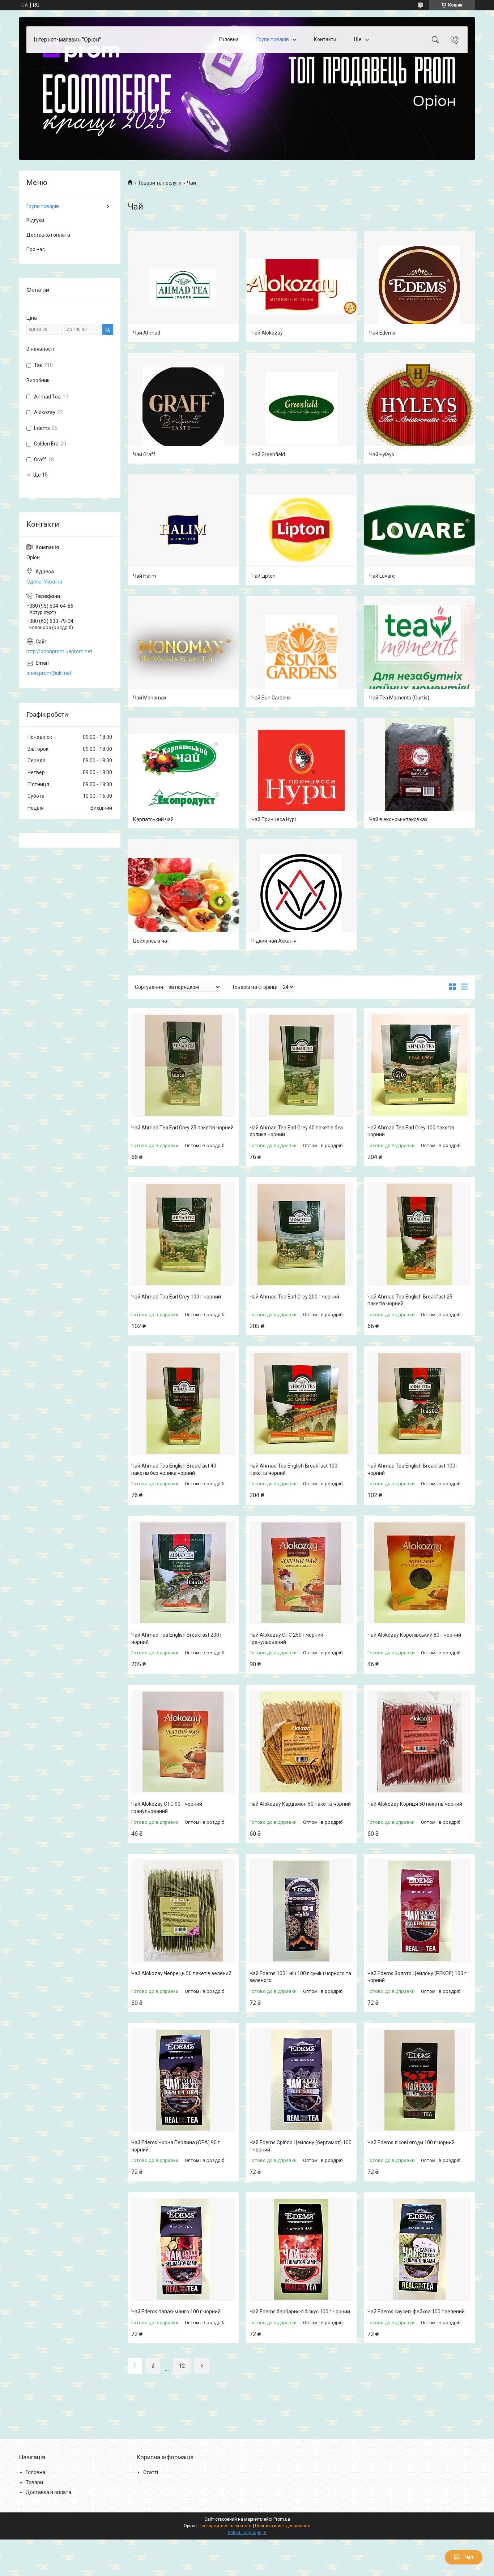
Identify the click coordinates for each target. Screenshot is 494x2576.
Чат (469, 2557)
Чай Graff (144, 455)
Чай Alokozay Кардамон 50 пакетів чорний (300, 1804)
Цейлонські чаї (151, 941)
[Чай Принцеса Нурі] (301, 773)
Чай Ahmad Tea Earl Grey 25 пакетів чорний (182, 1128)
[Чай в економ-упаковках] (419, 773)
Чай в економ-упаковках (398, 819)
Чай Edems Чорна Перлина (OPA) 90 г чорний (176, 2146)
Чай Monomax (150, 698)
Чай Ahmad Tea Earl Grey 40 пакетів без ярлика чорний (296, 1131)
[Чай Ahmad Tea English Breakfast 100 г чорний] (419, 1403)
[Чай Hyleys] (419, 408)
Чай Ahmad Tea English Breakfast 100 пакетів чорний (293, 1469)
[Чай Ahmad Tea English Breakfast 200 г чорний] (183, 1573)
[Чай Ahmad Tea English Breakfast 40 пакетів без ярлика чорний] (183, 1403)
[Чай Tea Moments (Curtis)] (419, 652)
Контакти (325, 39)
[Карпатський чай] (183, 773)
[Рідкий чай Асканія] (301, 895)
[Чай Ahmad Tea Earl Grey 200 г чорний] (301, 1234)
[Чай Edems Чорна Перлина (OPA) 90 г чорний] (183, 2080)
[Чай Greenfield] (301, 408)
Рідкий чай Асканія (274, 941)
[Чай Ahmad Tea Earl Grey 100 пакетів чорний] (419, 1065)
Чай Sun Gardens (271, 698)
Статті (151, 2472)
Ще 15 (41, 475)
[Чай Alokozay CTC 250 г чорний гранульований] (301, 1573)
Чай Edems (382, 333)
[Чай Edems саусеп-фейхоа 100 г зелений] (419, 2250)
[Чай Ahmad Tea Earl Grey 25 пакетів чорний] (183, 1065)
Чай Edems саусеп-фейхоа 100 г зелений (416, 2312)
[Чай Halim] (183, 530)
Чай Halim (145, 576)
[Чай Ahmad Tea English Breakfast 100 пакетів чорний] (301, 1403)
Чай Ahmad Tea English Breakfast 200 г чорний (177, 1638)
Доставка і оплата (48, 235)
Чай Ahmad (147, 333)
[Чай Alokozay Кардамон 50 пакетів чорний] (301, 1742)
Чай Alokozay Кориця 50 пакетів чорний (415, 1804)
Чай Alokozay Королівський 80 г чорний (414, 1635)
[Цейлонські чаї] (183, 895)
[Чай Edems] (419, 287)
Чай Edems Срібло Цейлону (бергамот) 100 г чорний (301, 2146)
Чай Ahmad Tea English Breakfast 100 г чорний (413, 1469)
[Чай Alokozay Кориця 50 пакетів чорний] (419, 1742)
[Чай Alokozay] (301, 287)
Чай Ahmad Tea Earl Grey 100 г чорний (176, 1297)
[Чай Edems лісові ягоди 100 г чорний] (419, 2080)
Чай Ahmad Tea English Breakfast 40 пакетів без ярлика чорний (174, 1469)
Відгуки (35, 220)
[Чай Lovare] (419, 530)
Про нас (36, 249)
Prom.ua (282, 2519)
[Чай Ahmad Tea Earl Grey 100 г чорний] (183, 1234)
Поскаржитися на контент (225, 2526)
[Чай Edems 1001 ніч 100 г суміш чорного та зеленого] (301, 1911)
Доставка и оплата (48, 2492)
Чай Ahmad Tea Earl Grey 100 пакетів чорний (411, 1131)
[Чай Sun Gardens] (301, 652)
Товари (34, 2482)
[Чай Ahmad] (183, 287)
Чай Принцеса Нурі (274, 819)
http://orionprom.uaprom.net (59, 651)
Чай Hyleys (382, 455)
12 (182, 2366)
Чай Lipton (263, 576)
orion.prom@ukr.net (49, 673)
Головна (229, 39)
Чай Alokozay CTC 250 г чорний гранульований (286, 1638)
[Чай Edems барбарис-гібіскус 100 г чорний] (301, 2250)
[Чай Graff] (183, 408)
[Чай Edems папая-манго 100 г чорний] (183, 2250)
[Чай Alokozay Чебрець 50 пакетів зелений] (183, 1911)
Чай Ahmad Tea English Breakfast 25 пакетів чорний (410, 1300)
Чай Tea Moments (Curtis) (399, 698)
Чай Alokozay (267, 333)
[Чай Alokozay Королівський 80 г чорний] (419, 1573)
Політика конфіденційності (283, 2526)
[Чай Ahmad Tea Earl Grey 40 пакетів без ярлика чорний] (301, 1065)
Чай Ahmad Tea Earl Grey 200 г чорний (294, 1297)
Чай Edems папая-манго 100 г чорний (176, 2312)
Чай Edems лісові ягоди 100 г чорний (411, 2142)
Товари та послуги (160, 183)
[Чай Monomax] (183, 652)
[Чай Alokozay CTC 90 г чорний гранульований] (183, 1742)
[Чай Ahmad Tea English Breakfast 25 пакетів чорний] (419, 1234)
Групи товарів (273, 39)
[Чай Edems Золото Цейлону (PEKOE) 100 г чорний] (419, 1911)
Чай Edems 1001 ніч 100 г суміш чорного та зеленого (300, 1977)
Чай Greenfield (268, 455)
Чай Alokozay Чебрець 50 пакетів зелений (181, 1973)
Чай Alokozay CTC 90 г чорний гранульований (167, 1808)
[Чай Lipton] (301, 530)
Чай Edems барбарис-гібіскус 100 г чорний (300, 2312)
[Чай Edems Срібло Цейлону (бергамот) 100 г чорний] (301, 2080)
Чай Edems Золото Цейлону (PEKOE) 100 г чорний (417, 1977)
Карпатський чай (153, 819)
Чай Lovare (382, 576)
